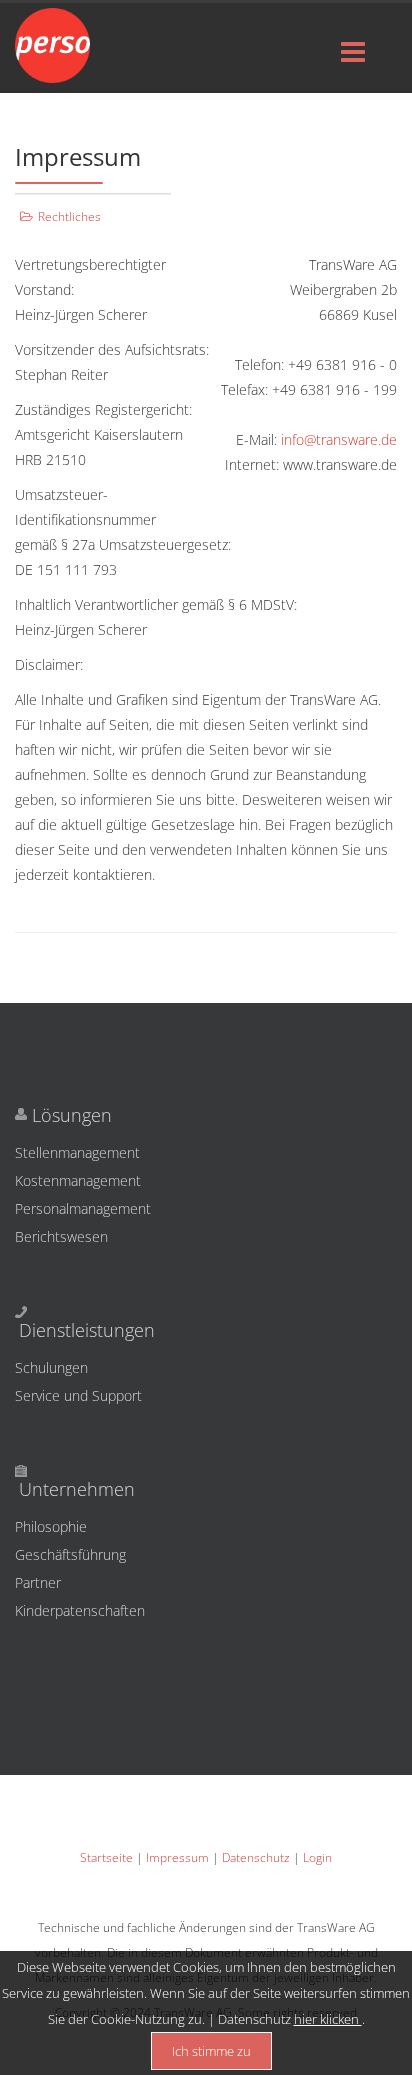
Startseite (108, 1857)
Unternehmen (77, 1489)
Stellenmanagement (77, 1152)
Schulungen (51, 1367)
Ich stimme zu (211, 2051)
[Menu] (353, 53)
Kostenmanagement (78, 1180)
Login (317, 1857)
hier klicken (328, 2019)
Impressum (179, 1857)
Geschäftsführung (31, 1554)
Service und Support (78, 1395)
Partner (31, 1582)
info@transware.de (339, 439)
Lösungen (72, 1115)
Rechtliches (69, 216)
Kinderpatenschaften (31, 1610)
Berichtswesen (61, 1236)
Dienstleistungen (87, 1330)
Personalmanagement (83, 1208)
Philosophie (31, 1526)
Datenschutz (257, 1857)
